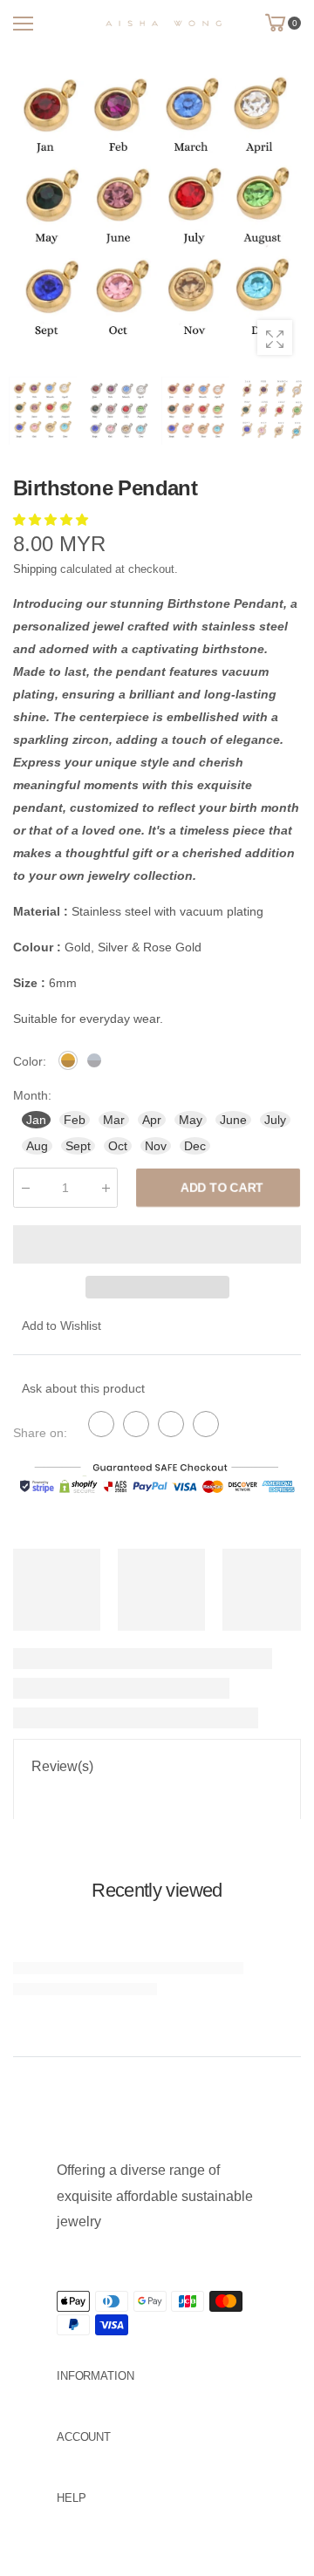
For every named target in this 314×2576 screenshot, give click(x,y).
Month (32, 1095)
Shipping (35, 568)
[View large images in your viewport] (275, 337)
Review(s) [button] (62, 1766)
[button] (52, 520)
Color (30, 1061)
